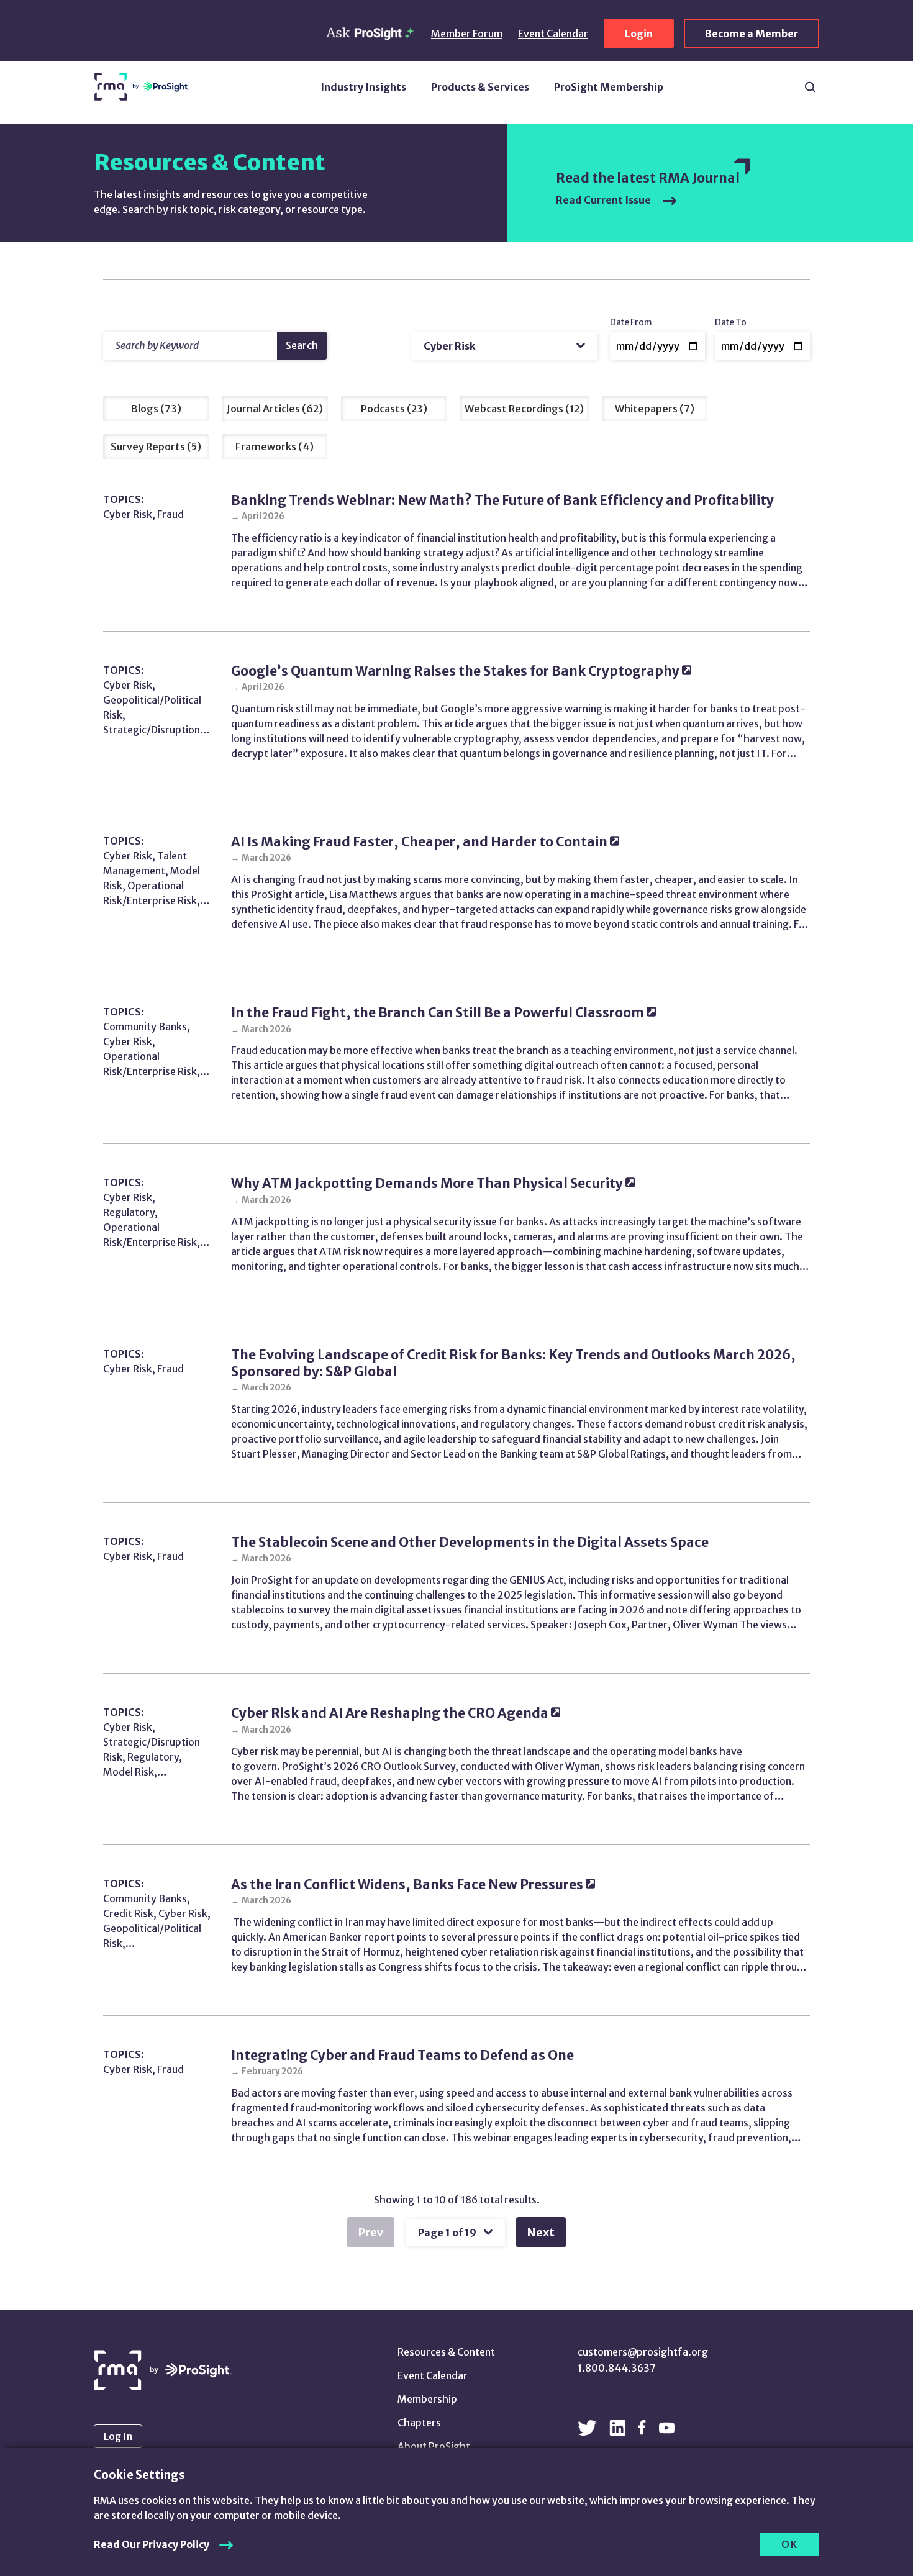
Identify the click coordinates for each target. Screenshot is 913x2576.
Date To (731, 323)
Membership (427, 2399)
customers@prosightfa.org (643, 2352)
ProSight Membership (609, 87)
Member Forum (467, 34)
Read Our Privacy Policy (152, 2544)
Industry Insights (363, 87)
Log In (118, 2436)
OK (790, 2544)
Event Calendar (553, 34)
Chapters (419, 2423)
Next (541, 2232)
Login (639, 34)
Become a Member (752, 34)
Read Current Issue (604, 200)
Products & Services (480, 87)
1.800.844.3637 (617, 2368)
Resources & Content (446, 2352)
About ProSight (434, 2446)
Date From (631, 323)
